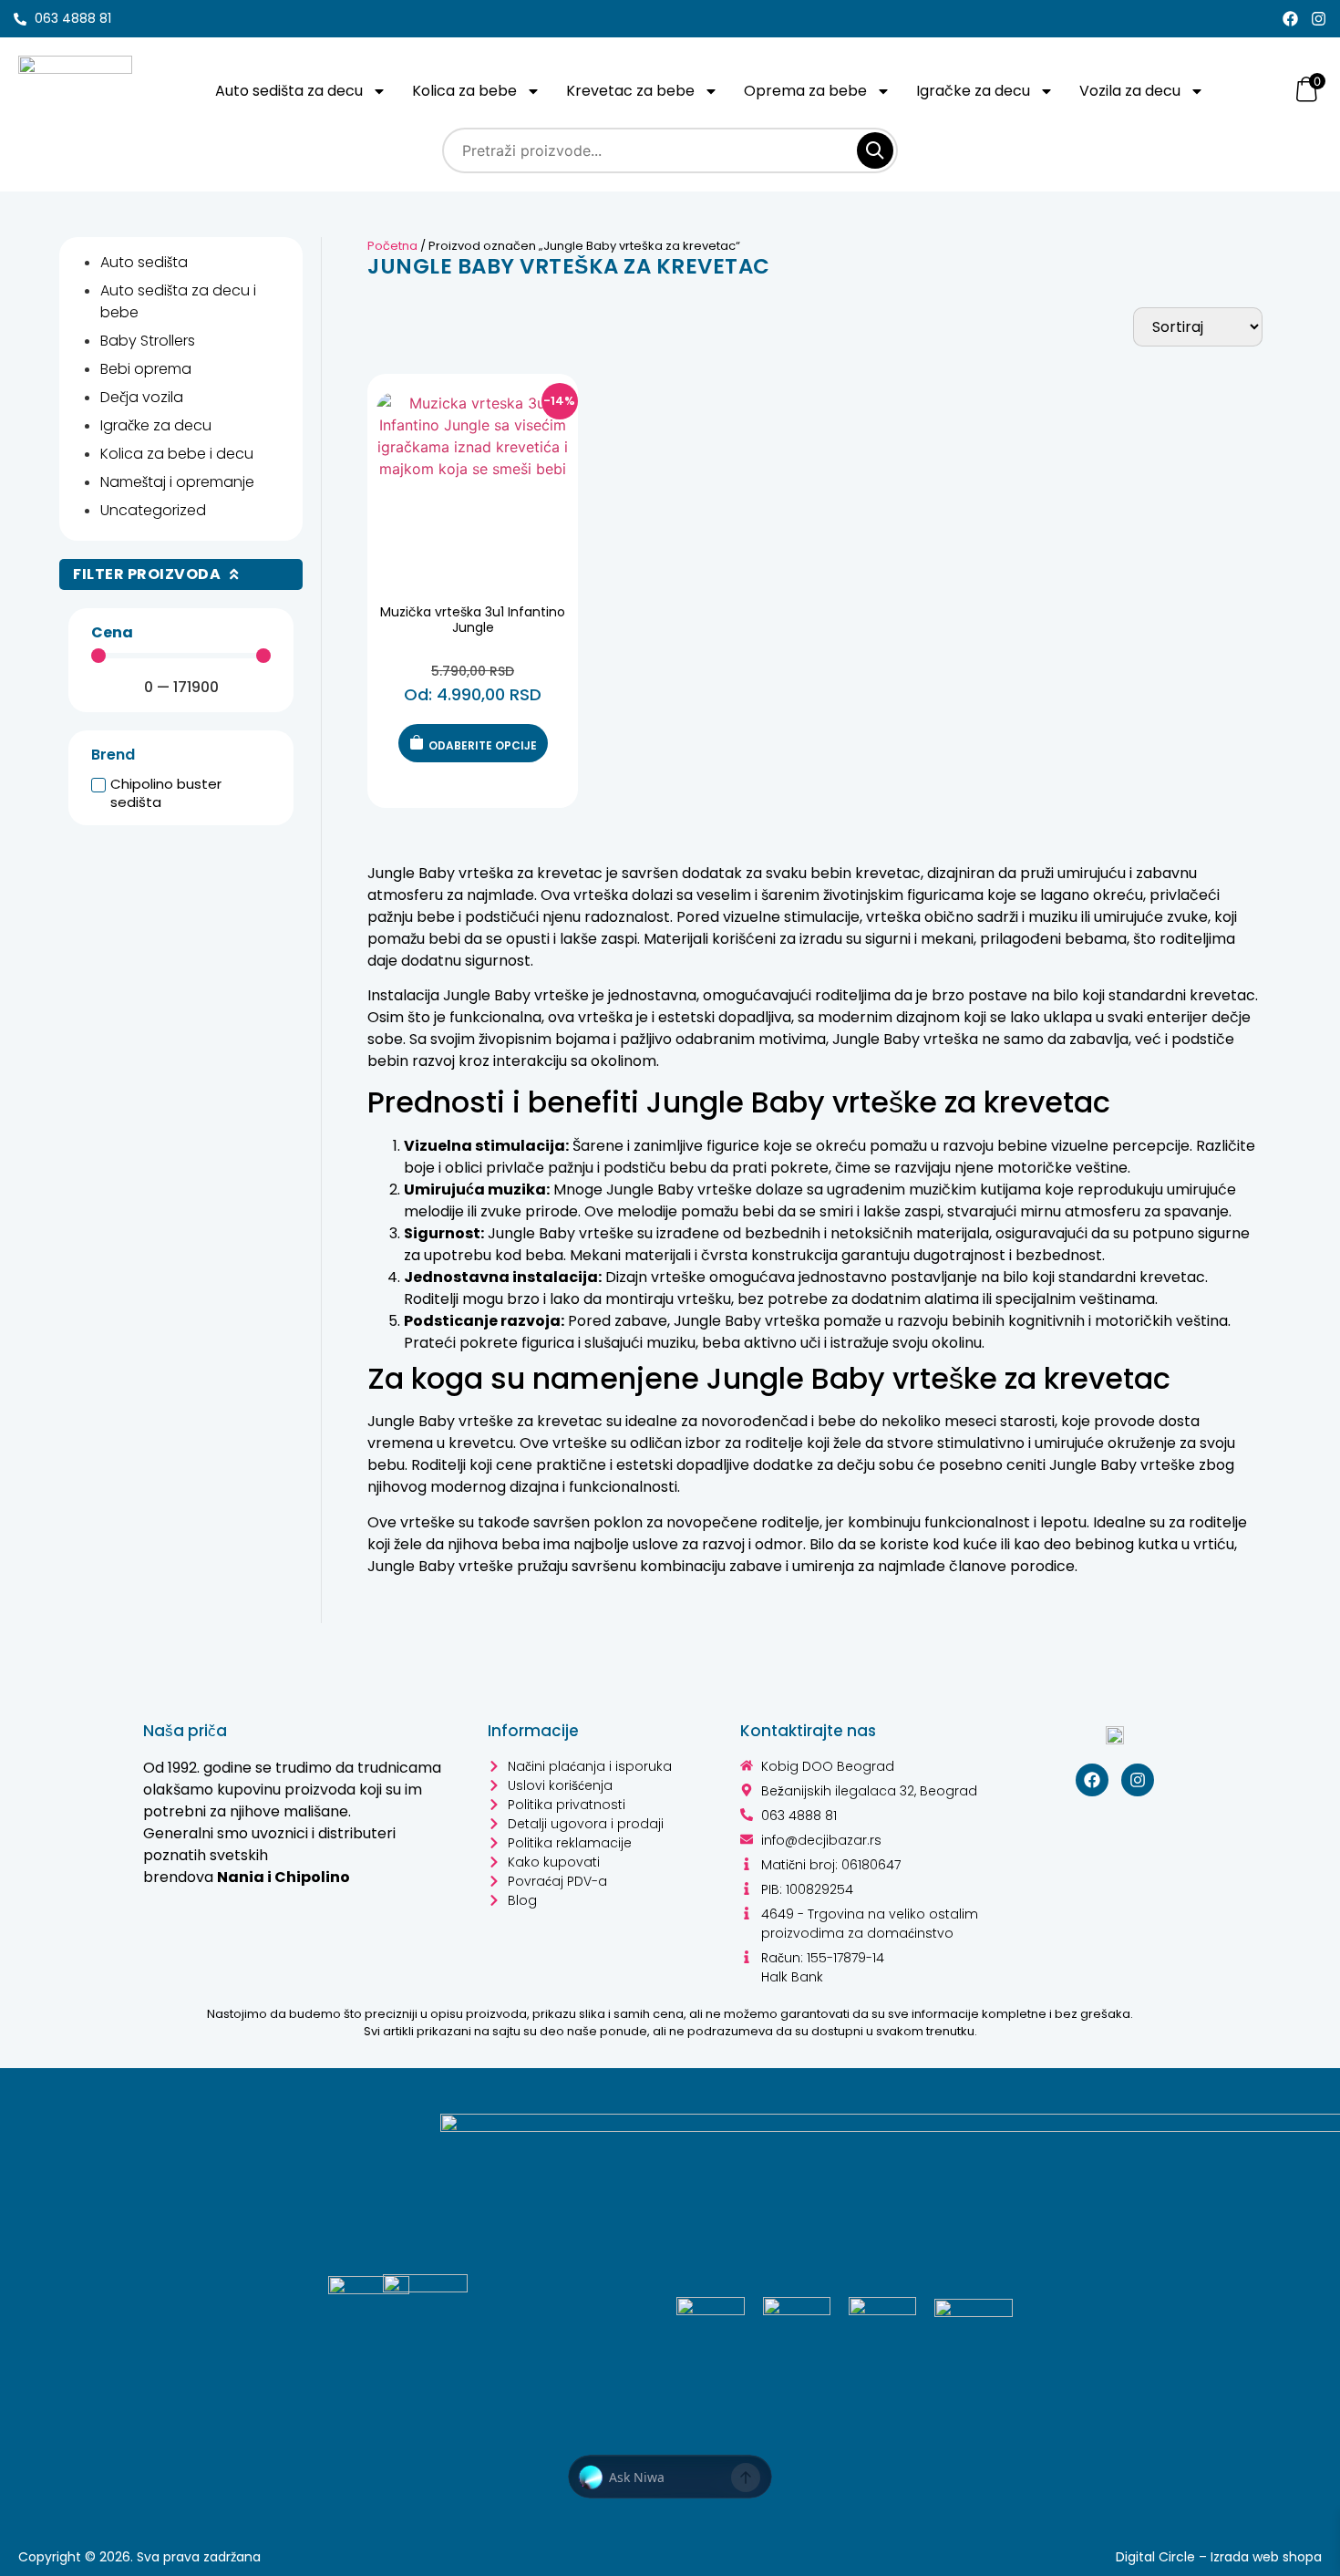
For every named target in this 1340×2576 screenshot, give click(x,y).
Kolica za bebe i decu (177, 454)
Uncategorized (153, 510)
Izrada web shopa (1266, 2557)
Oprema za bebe (805, 91)
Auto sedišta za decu (289, 91)
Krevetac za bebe (630, 91)
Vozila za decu (1130, 91)
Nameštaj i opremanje (177, 482)
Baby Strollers (148, 341)
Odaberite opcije (483, 745)
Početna (392, 246)
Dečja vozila (142, 397)
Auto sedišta (144, 262)
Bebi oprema (146, 369)
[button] (670, 2478)
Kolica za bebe (464, 91)
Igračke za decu (973, 91)
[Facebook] (1290, 19)
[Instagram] (1319, 19)
